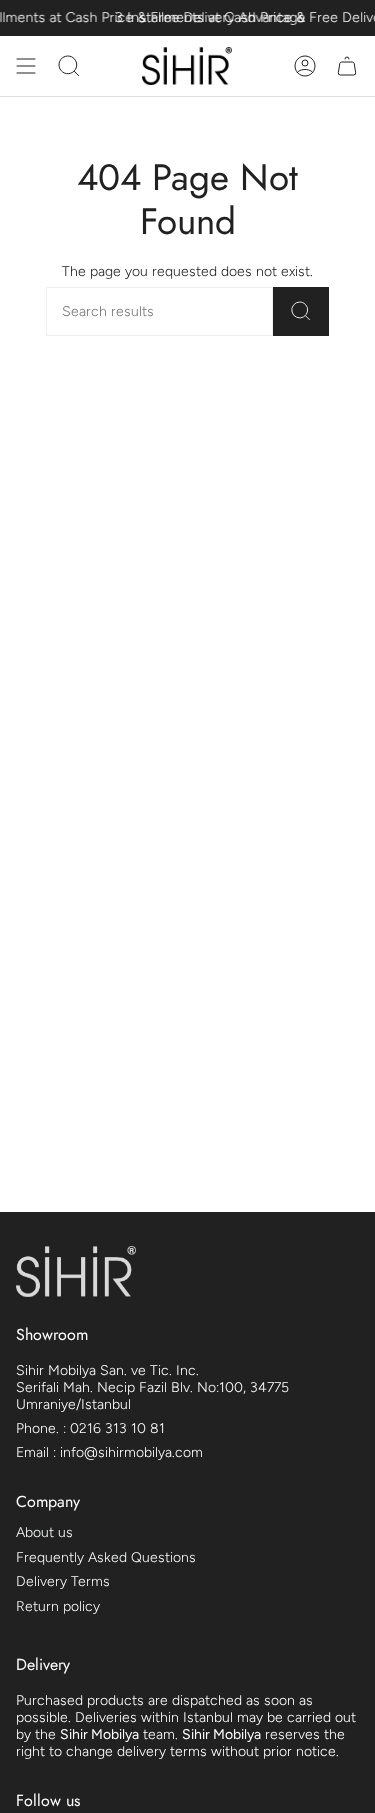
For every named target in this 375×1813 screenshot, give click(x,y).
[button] (69, 66)
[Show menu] (26, 66)
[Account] (305, 66)
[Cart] (347, 66)
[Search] (301, 311)
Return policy (58, 1606)
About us (44, 1532)
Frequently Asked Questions (106, 1557)
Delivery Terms (63, 1581)
